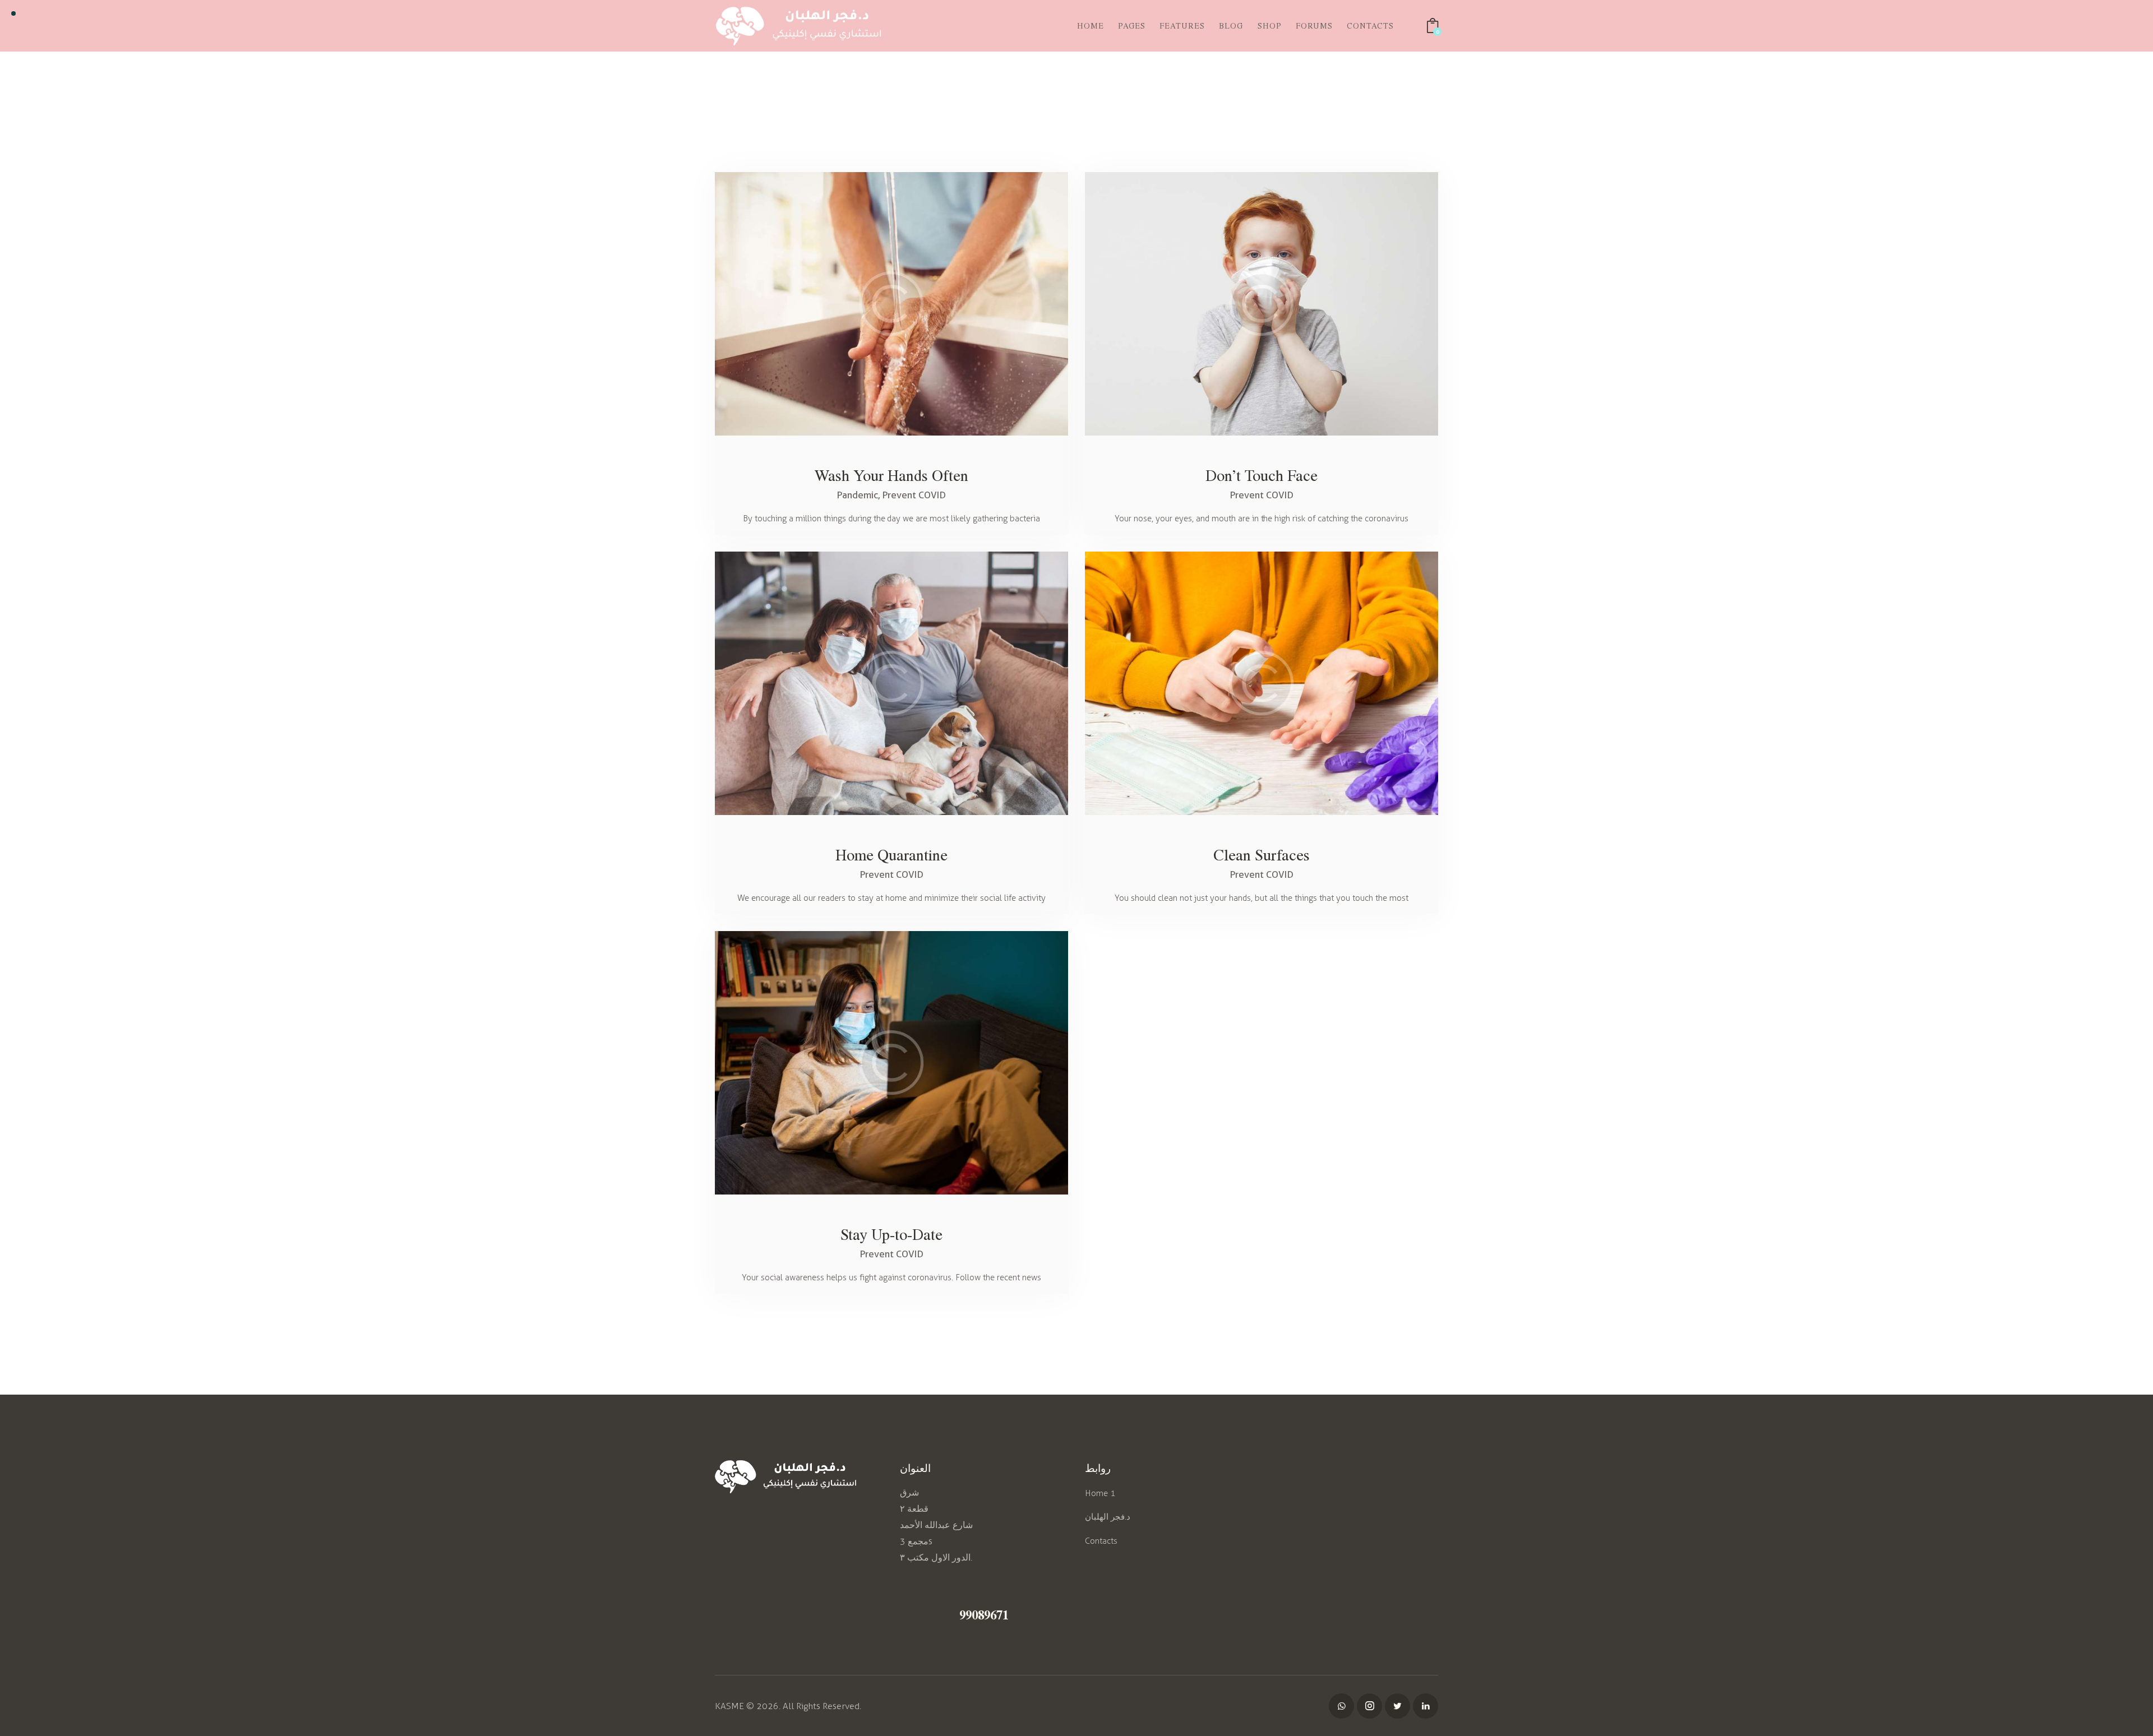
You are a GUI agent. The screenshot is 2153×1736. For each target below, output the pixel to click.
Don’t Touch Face (1262, 475)
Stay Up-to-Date (891, 1234)
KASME (729, 1706)
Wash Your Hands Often (891, 475)
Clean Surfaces (1262, 854)
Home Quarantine (891, 854)
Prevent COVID (914, 495)
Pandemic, (860, 495)
